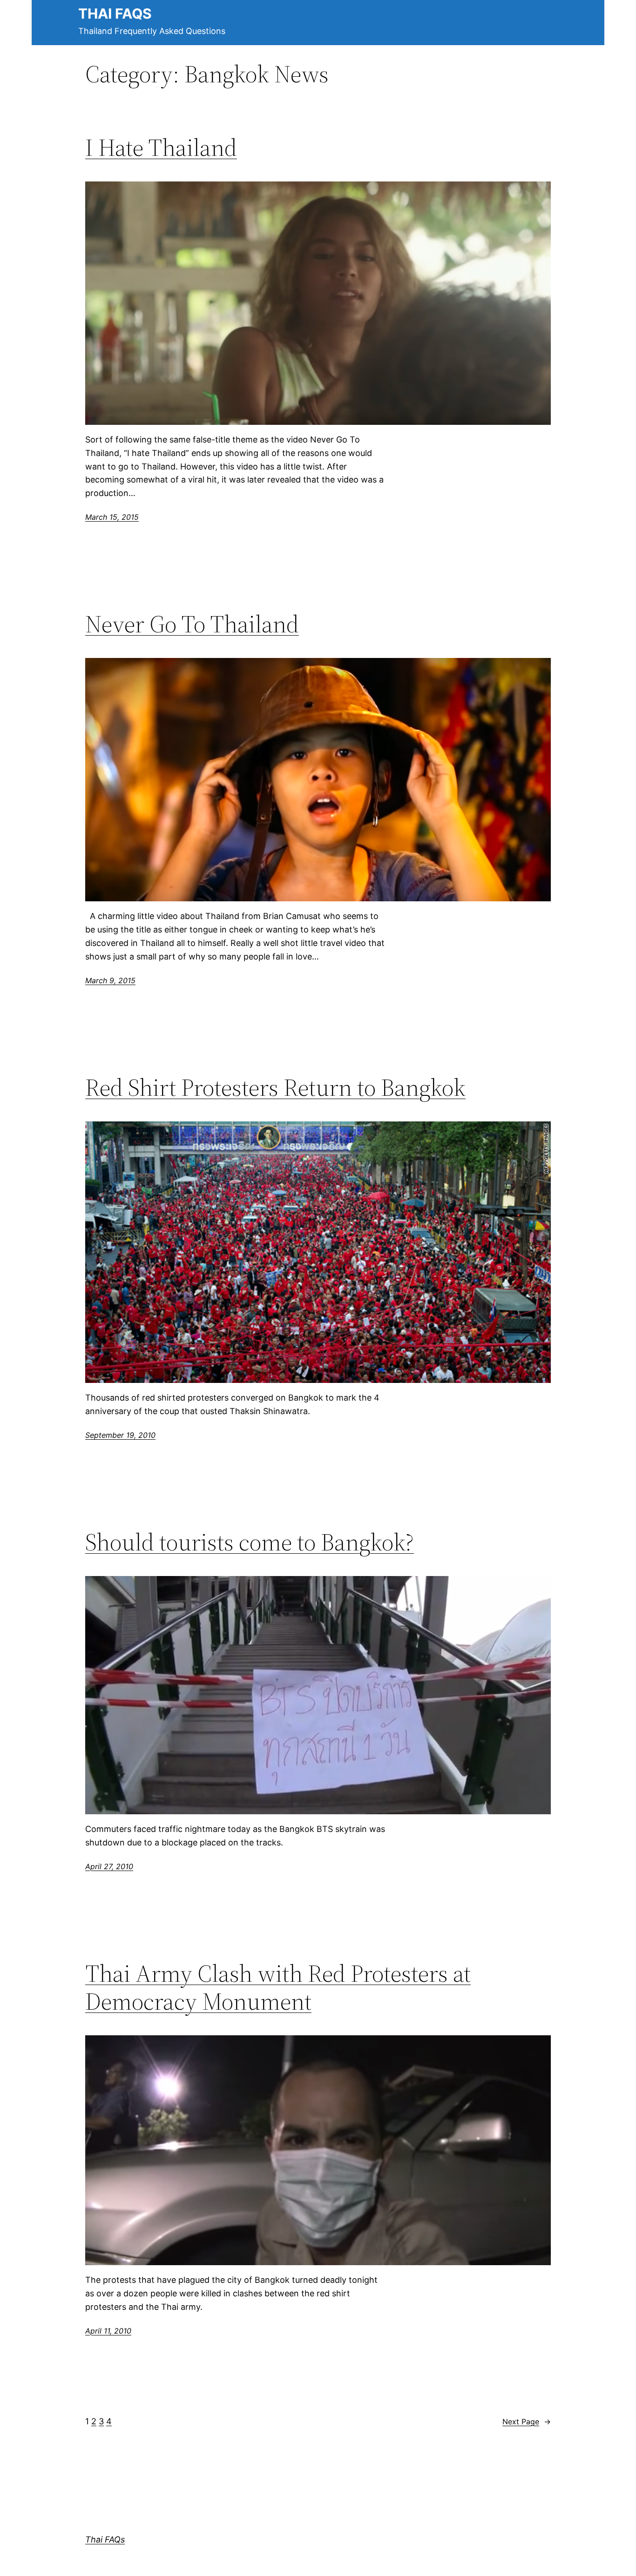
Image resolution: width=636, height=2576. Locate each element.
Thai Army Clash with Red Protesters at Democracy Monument (278, 1987)
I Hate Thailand (161, 148)
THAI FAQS (115, 13)
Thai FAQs (105, 2539)
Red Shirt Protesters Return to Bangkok (275, 1087)
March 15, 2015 (112, 517)
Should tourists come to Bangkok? (250, 1542)
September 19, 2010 (120, 1435)
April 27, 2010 (109, 1866)
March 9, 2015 (110, 980)
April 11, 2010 (108, 2331)
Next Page (527, 2422)
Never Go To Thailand (192, 624)
